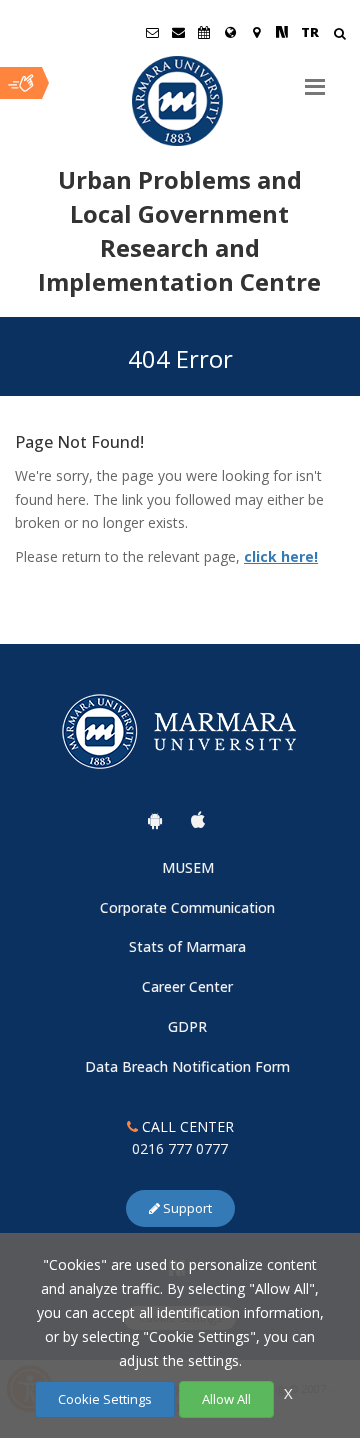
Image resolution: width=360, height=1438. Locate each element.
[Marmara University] (180, 101)
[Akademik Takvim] (204, 32)
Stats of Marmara (187, 946)
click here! (281, 556)
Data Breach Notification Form (187, 1066)
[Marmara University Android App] (155, 820)
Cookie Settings (105, 1399)
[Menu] (315, 79)
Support (186, 1208)
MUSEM (188, 867)
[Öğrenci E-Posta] (152, 32)
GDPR (187, 1026)
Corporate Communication (187, 907)
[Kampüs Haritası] (256, 32)
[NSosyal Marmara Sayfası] (282, 32)
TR (310, 32)
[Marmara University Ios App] (198, 820)
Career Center (187, 986)
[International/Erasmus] (230, 32)
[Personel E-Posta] (178, 32)
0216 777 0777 (180, 1148)
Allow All (226, 1399)
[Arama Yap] (339, 35)
